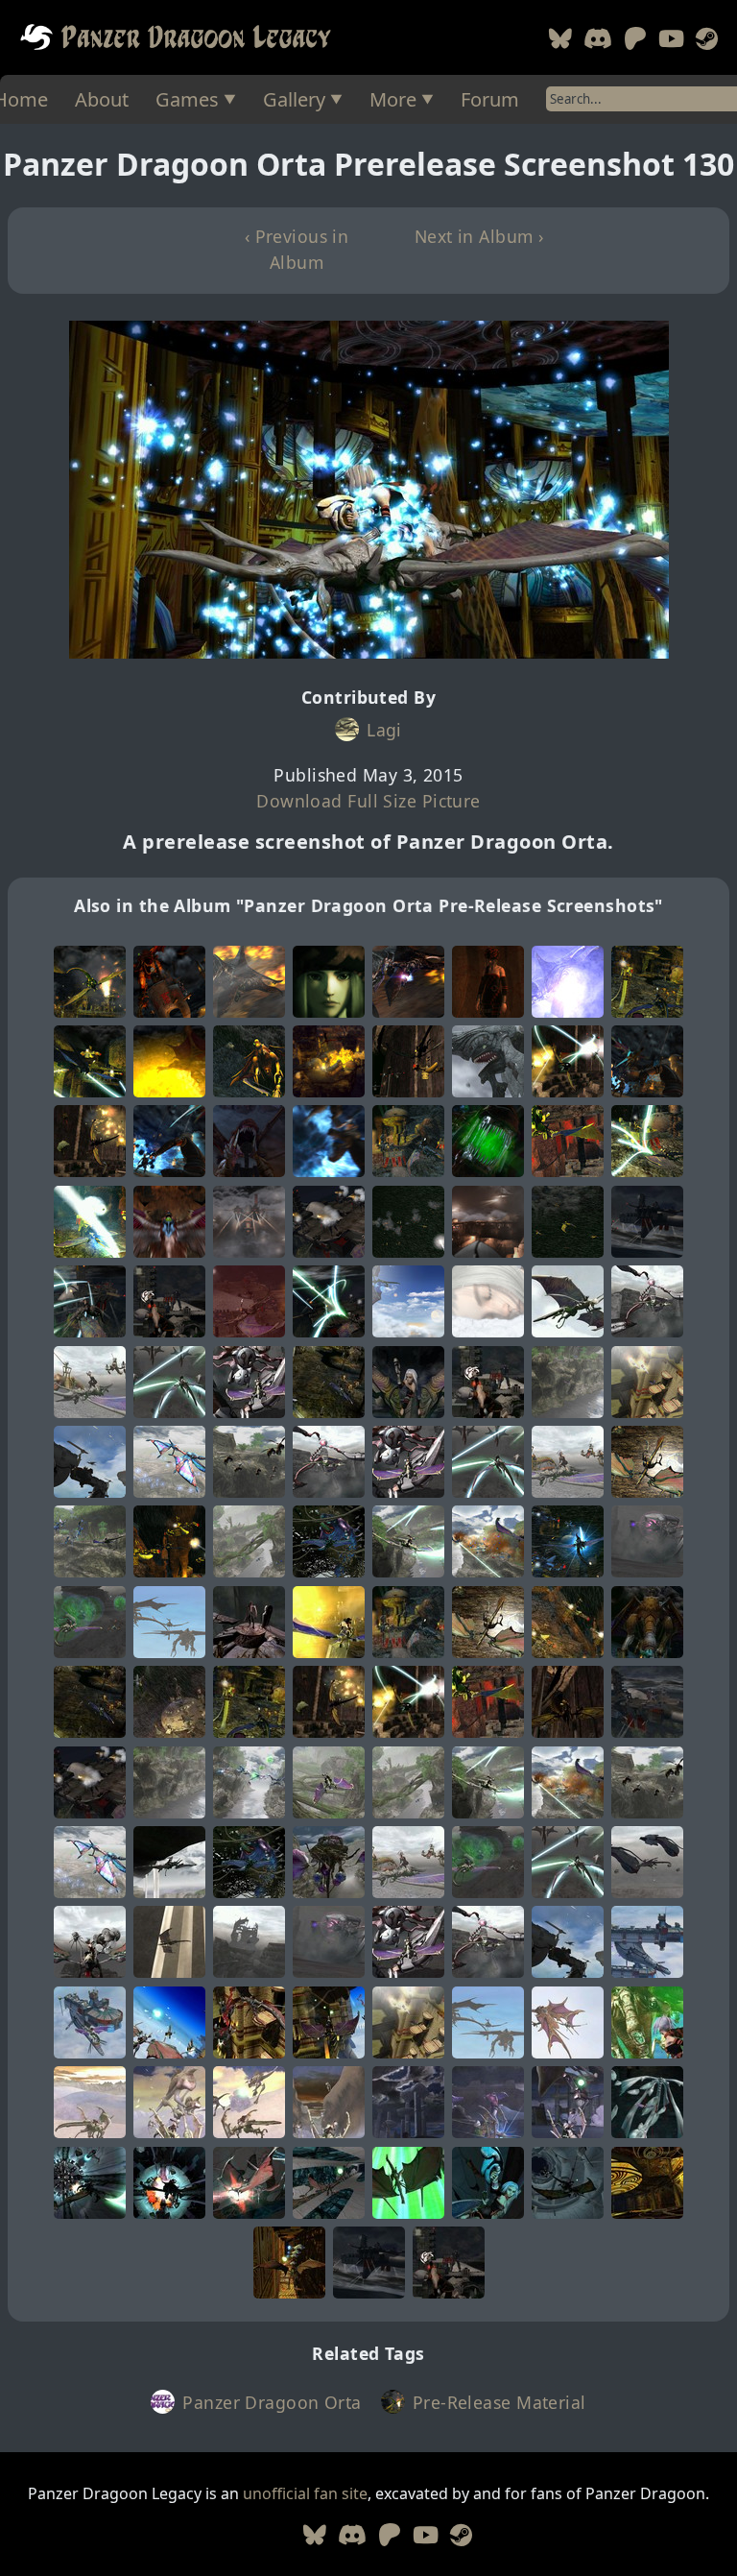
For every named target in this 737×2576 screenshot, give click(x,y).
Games (187, 99)
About (102, 99)
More (393, 99)
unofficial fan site (305, 2493)
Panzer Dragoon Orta (272, 2402)
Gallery (294, 99)
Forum (490, 99)
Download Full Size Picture (368, 801)
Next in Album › (479, 236)
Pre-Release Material (499, 2402)
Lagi (384, 730)
